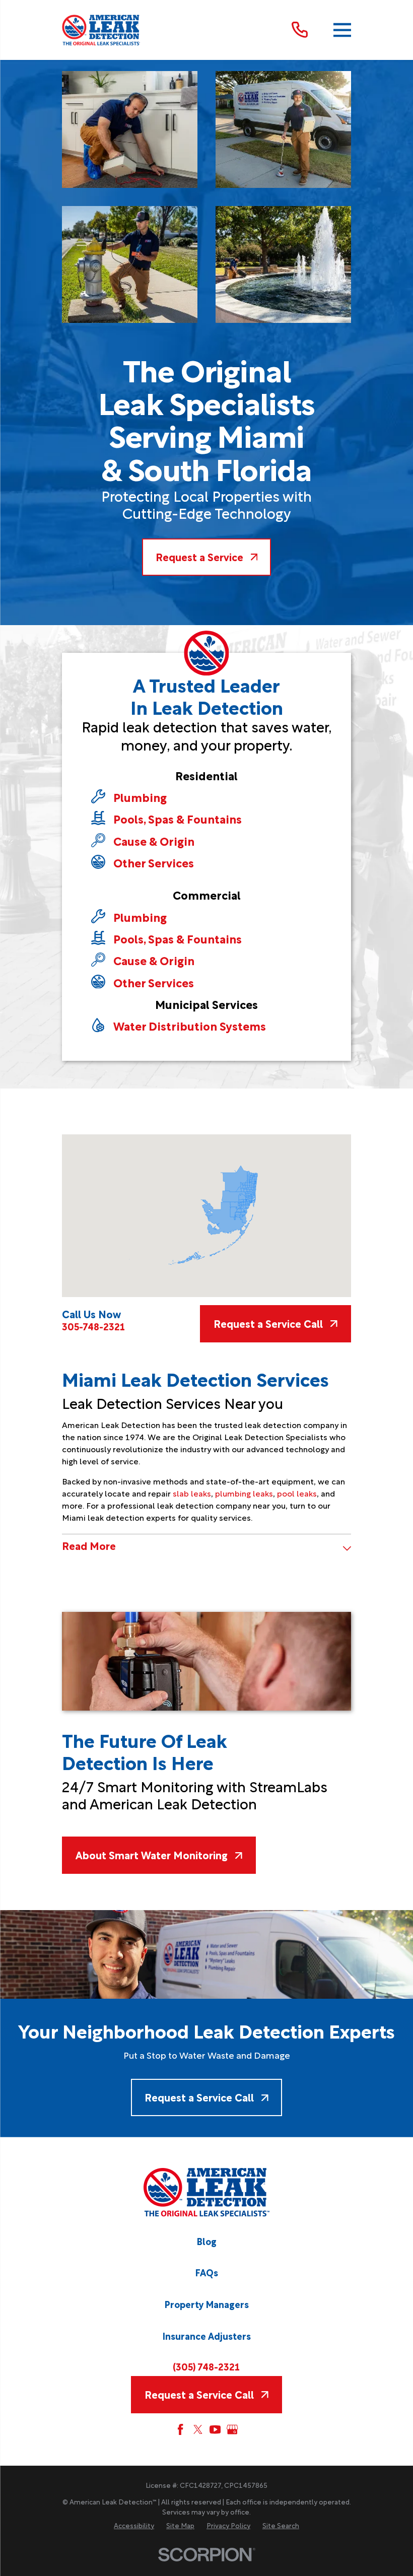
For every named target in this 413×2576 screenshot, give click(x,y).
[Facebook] (180, 2429)
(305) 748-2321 (206, 2366)
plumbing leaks (244, 1493)
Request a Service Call (268, 1323)
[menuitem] (134, 2526)
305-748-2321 (93, 1326)
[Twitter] (198, 2429)
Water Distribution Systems (190, 1025)
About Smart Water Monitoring (152, 1855)
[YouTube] (215, 2429)
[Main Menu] (342, 30)
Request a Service (199, 557)
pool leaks (297, 1493)
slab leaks (192, 1493)
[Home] (101, 30)
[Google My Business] (232, 2429)
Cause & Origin (154, 840)
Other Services (154, 862)
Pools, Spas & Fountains (178, 818)
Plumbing (140, 797)
